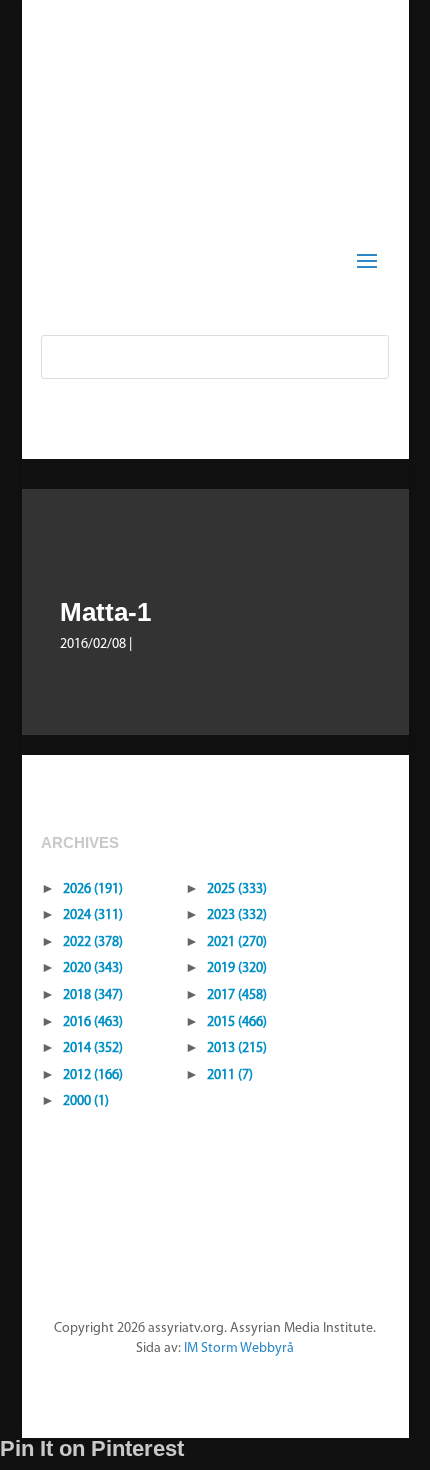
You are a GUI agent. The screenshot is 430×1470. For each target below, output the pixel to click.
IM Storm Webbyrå (239, 1348)
